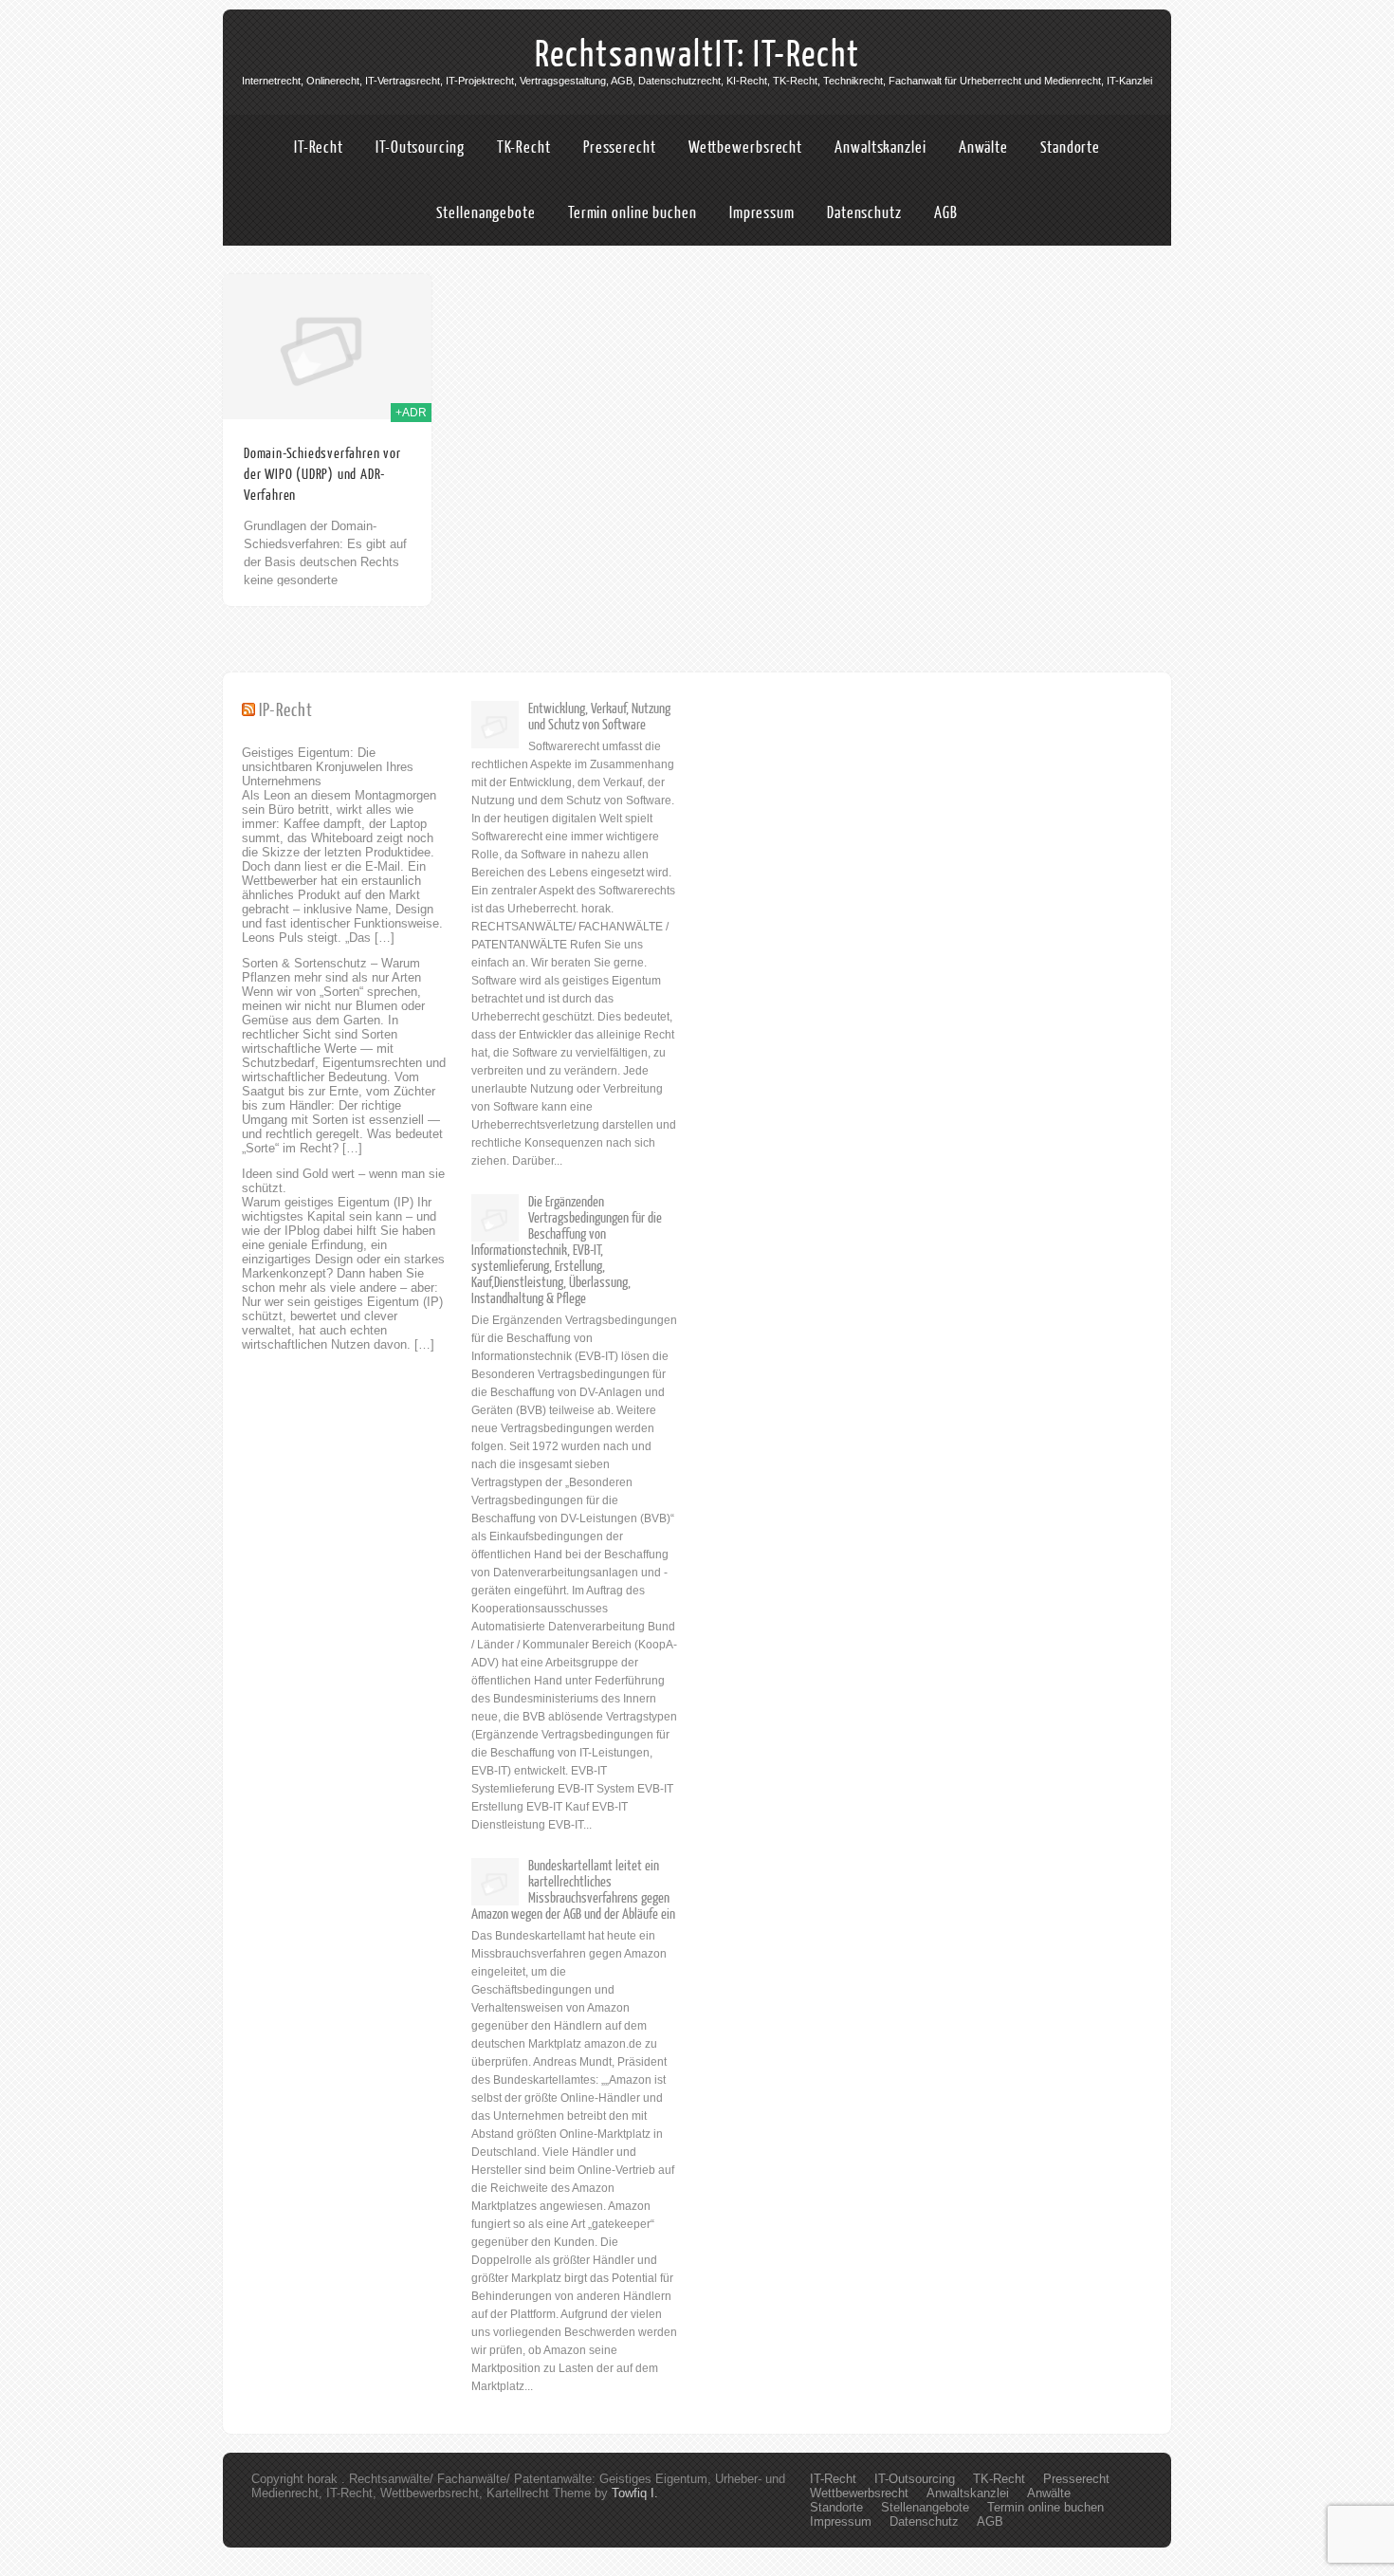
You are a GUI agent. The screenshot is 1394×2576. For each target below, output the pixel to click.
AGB (946, 213)
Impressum (762, 213)
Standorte (1070, 147)
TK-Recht (524, 147)
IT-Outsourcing (420, 147)
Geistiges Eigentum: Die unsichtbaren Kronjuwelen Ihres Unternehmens (328, 767)
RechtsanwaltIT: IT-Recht (697, 55)
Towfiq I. (635, 2493)
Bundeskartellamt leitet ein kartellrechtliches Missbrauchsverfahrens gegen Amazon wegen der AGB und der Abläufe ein (573, 1890)
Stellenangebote (486, 213)
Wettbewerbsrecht (745, 147)
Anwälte (983, 147)
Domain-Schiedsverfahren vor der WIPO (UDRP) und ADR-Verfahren (322, 475)
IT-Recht (319, 147)
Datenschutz (864, 213)
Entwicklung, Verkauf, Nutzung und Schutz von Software (599, 717)
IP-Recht (286, 711)
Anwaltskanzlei (880, 147)
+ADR (411, 413)
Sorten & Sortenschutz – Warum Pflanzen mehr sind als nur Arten (331, 970)
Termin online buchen (633, 213)
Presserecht (620, 147)
